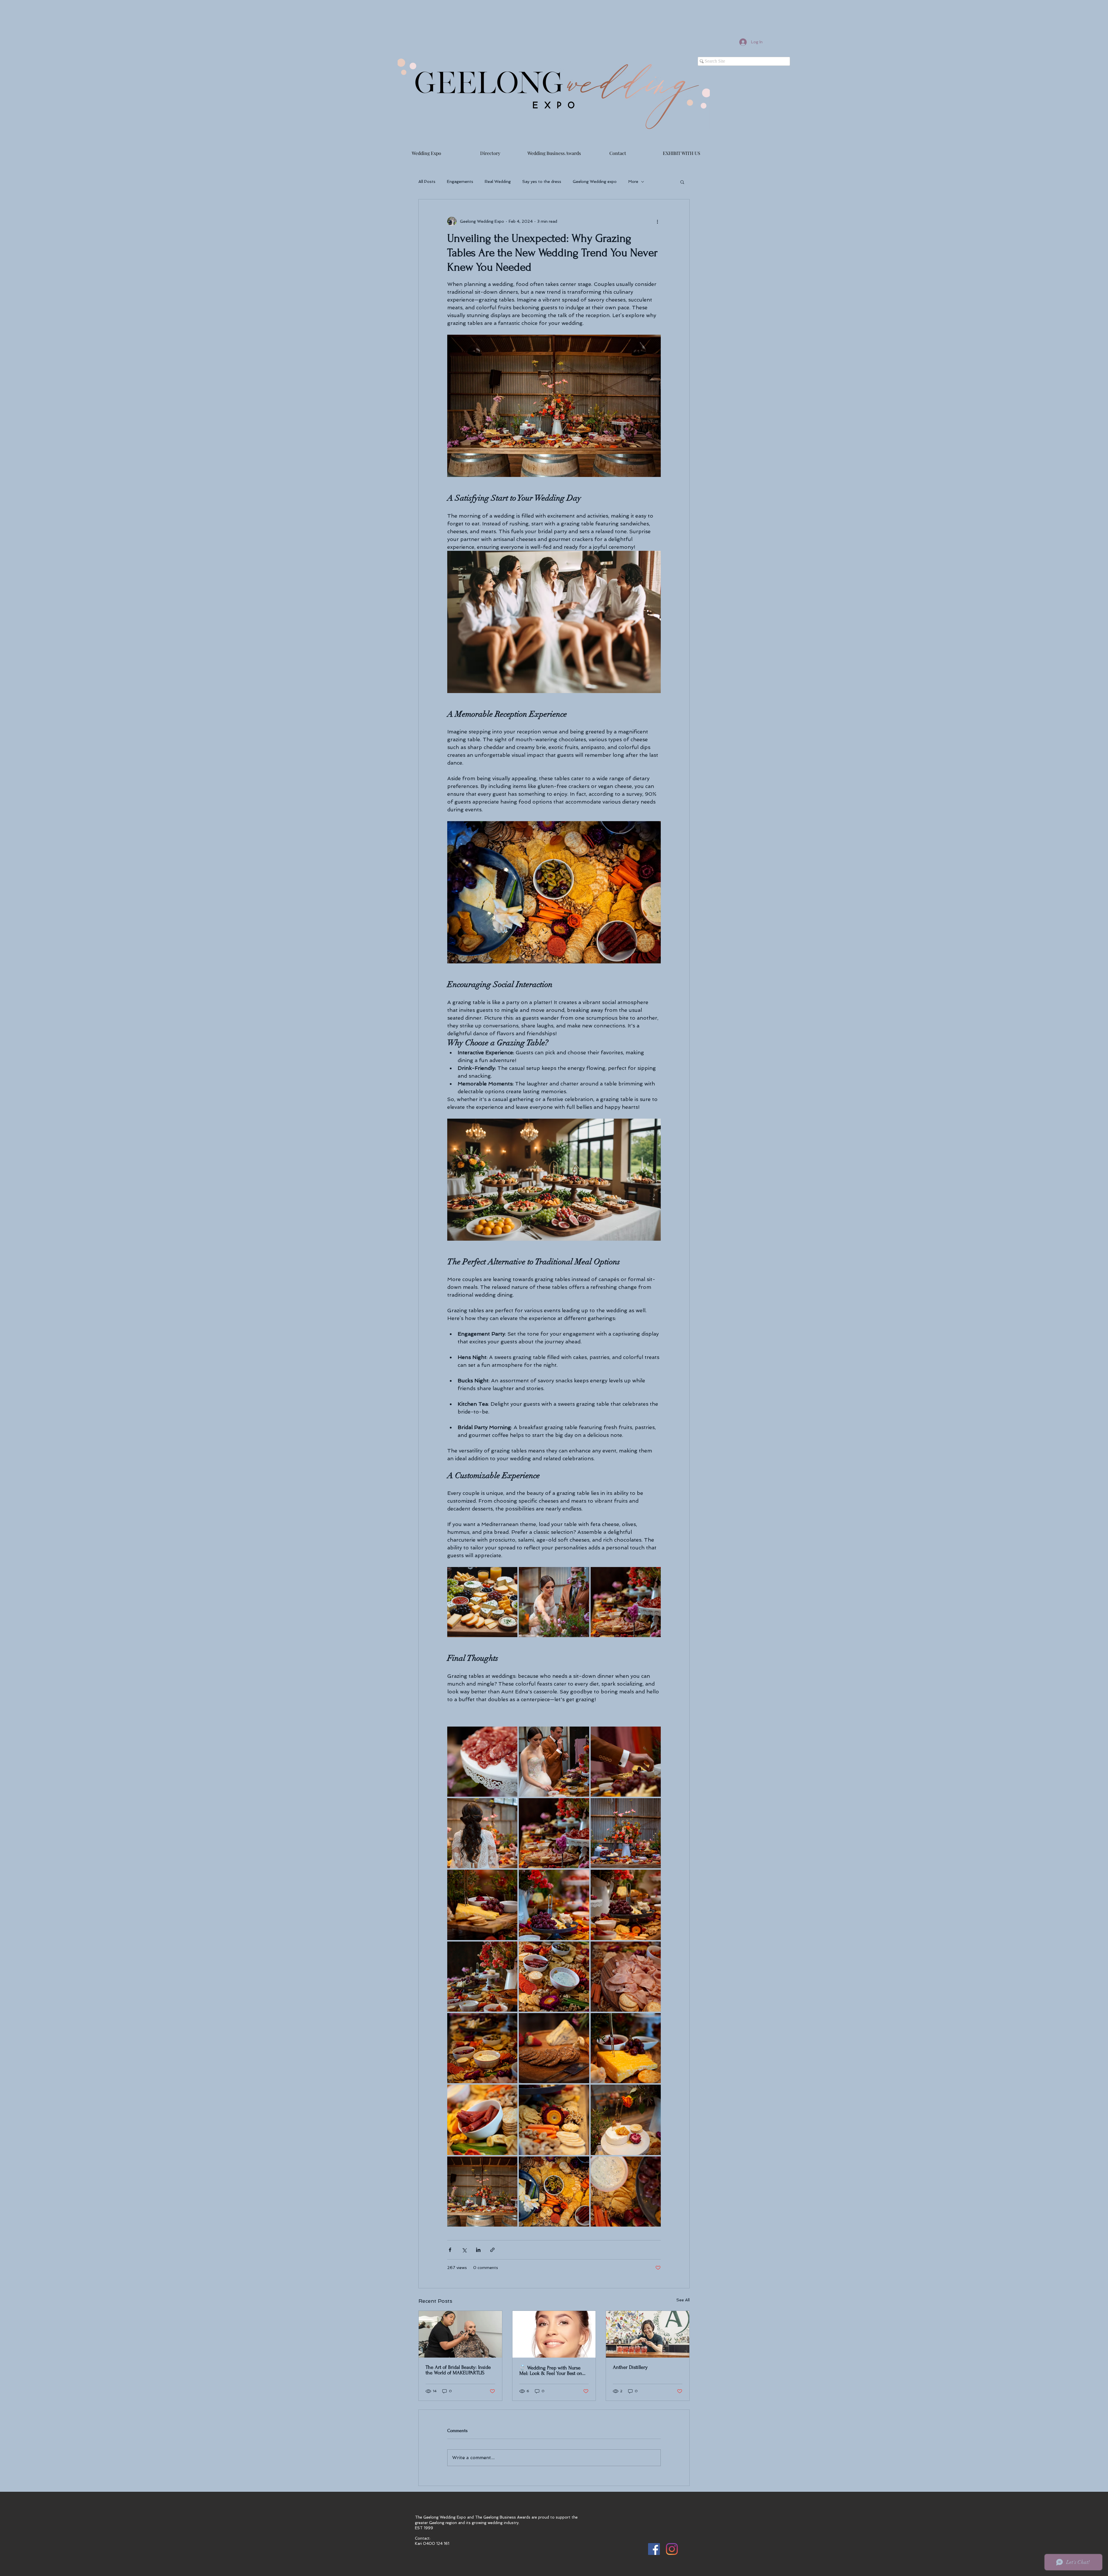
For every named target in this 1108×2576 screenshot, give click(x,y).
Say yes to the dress (542, 181)
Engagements (460, 181)
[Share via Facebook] (450, 2250)
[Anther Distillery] (648, 2334)
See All (683, 2300)
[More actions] (657, 221)
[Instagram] (672, 2549)
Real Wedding (498, 181)
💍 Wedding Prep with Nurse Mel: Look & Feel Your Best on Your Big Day (551, 2371)
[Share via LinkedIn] (478, 2250)
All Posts (427, 181)
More (633, 181)
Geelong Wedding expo (595, 181)
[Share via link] (492, 2250)
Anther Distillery (630, 2367)
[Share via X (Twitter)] (464, 2250)
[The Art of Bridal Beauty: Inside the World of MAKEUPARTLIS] (460, 2334)
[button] (682, 182)
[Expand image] (482, 1602)
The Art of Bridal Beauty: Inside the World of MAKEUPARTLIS (458, 2370)
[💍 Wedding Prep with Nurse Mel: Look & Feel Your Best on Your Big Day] (554, 2334)
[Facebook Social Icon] (654, 2549)
